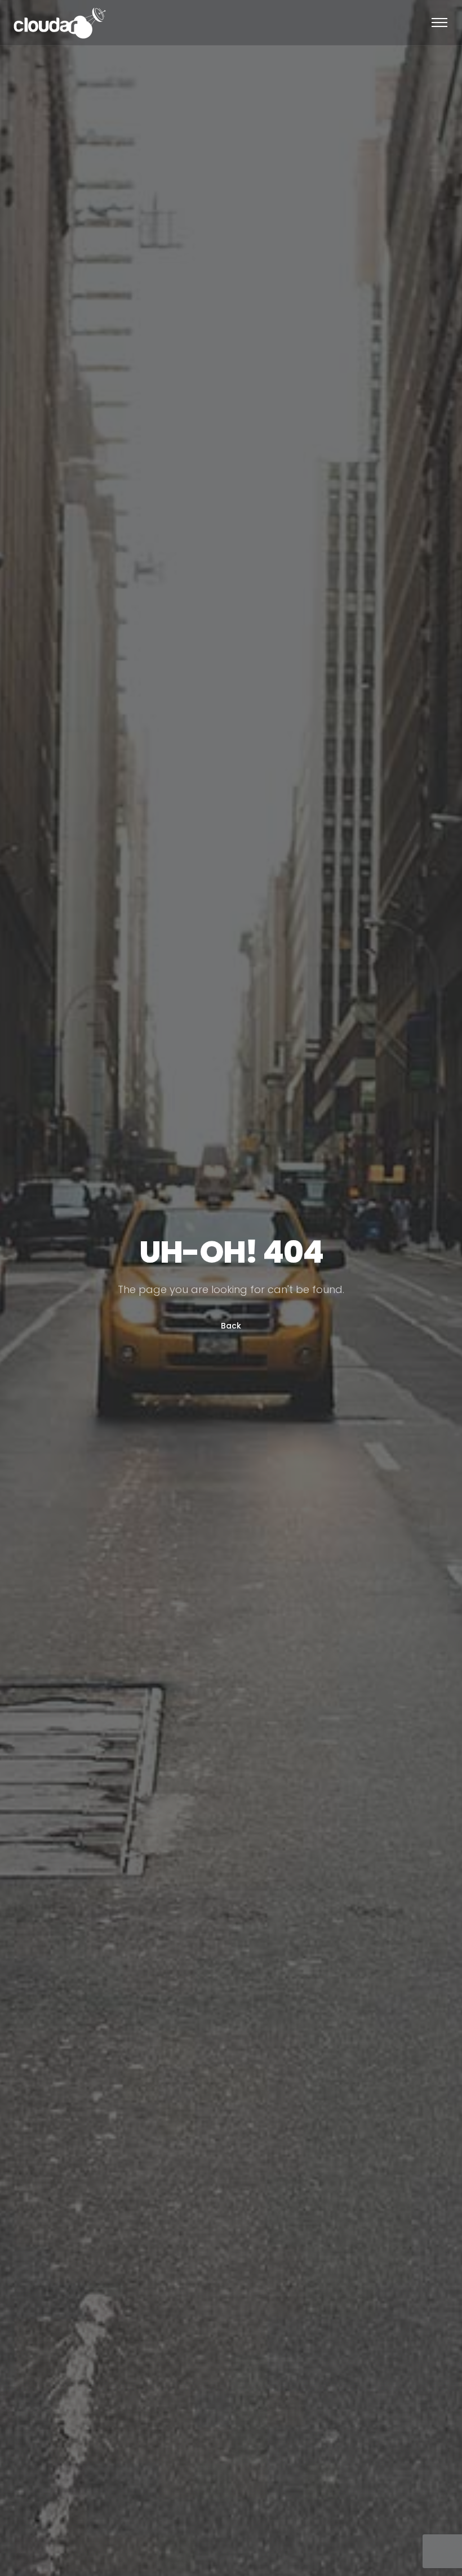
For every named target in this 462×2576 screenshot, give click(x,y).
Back (231, 1326)
